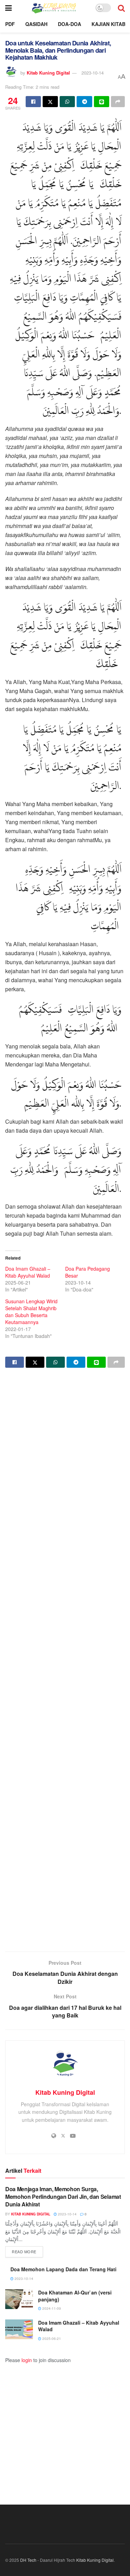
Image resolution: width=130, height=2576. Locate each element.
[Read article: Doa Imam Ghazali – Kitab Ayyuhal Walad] (19, 2329)
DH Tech (28, 2560)
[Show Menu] (8, 8)
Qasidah (36, 24)
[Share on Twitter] (50, 102)
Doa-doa (70, 24)
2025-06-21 (51, 2339)
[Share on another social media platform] (118, 102)
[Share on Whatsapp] (67, 102)
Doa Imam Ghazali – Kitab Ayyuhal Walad (28, 1272)
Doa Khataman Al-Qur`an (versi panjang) (75, 2296)
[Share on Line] (102, 102)
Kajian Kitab (109, 24)
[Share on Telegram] (84, 102)
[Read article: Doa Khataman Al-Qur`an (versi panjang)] (19, 2299)
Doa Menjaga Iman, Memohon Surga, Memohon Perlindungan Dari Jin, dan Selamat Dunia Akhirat (63, 2197)
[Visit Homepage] (54, 8)
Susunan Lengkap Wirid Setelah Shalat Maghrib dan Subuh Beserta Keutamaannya (31, 1312)
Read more (27, 2251)
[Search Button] (121, 8)
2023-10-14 (93, 73)
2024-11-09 (51, 2308)
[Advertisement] (65, 1661)
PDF (10, 24)
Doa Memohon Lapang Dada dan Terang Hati (63, 2269)
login (27, 2360)
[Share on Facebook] (33, 102)
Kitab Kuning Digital (48, 73)
